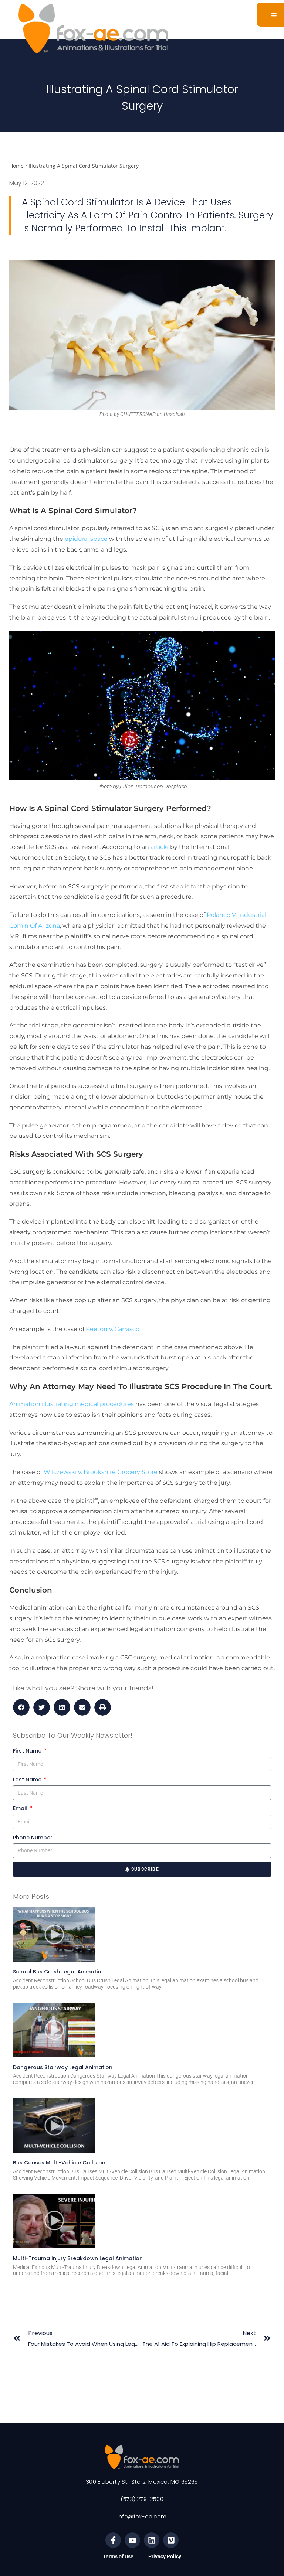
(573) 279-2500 (142, 2499)
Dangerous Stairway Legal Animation (63, 2067)
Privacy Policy (165, 2556)
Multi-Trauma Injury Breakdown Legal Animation (78, 2258)
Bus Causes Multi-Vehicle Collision (59, 2163)
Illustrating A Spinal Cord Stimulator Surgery (84, 166)
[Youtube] (132, 2540)
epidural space (86, 539)
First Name (28, 1751)
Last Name (28, 1780)
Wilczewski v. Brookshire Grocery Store (101, 1472)
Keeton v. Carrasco (113, 1329)
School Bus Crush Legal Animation (59, 1972)
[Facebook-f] (113, 2540)
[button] (21, 1707)
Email (21, 1808)
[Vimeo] (171, 2540)
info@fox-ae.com (142, 2516)
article (160, 847)
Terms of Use (118, 2556)
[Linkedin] (152, 2540)
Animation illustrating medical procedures (72, 1404)
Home (16, 166)
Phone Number (33, 1838)
